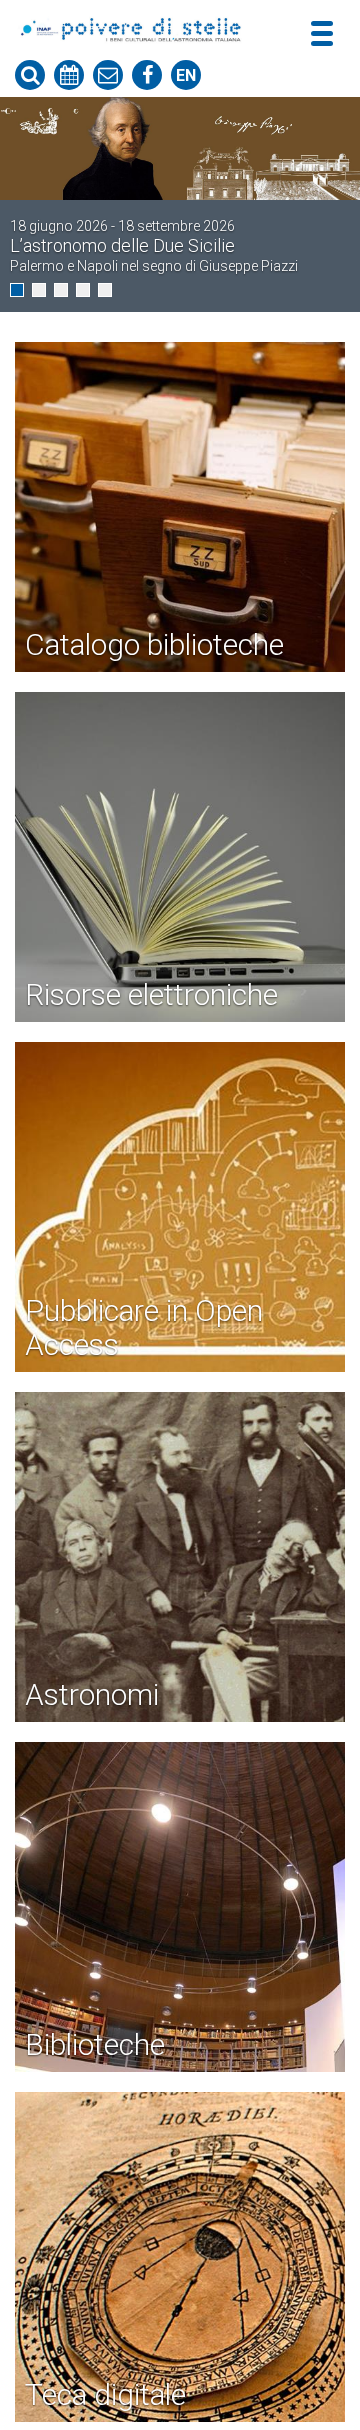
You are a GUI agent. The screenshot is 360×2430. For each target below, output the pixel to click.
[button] (17, 290)
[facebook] (147, 75)
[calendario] (69, 75)
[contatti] (108, 75)
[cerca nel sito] (30, 75)
